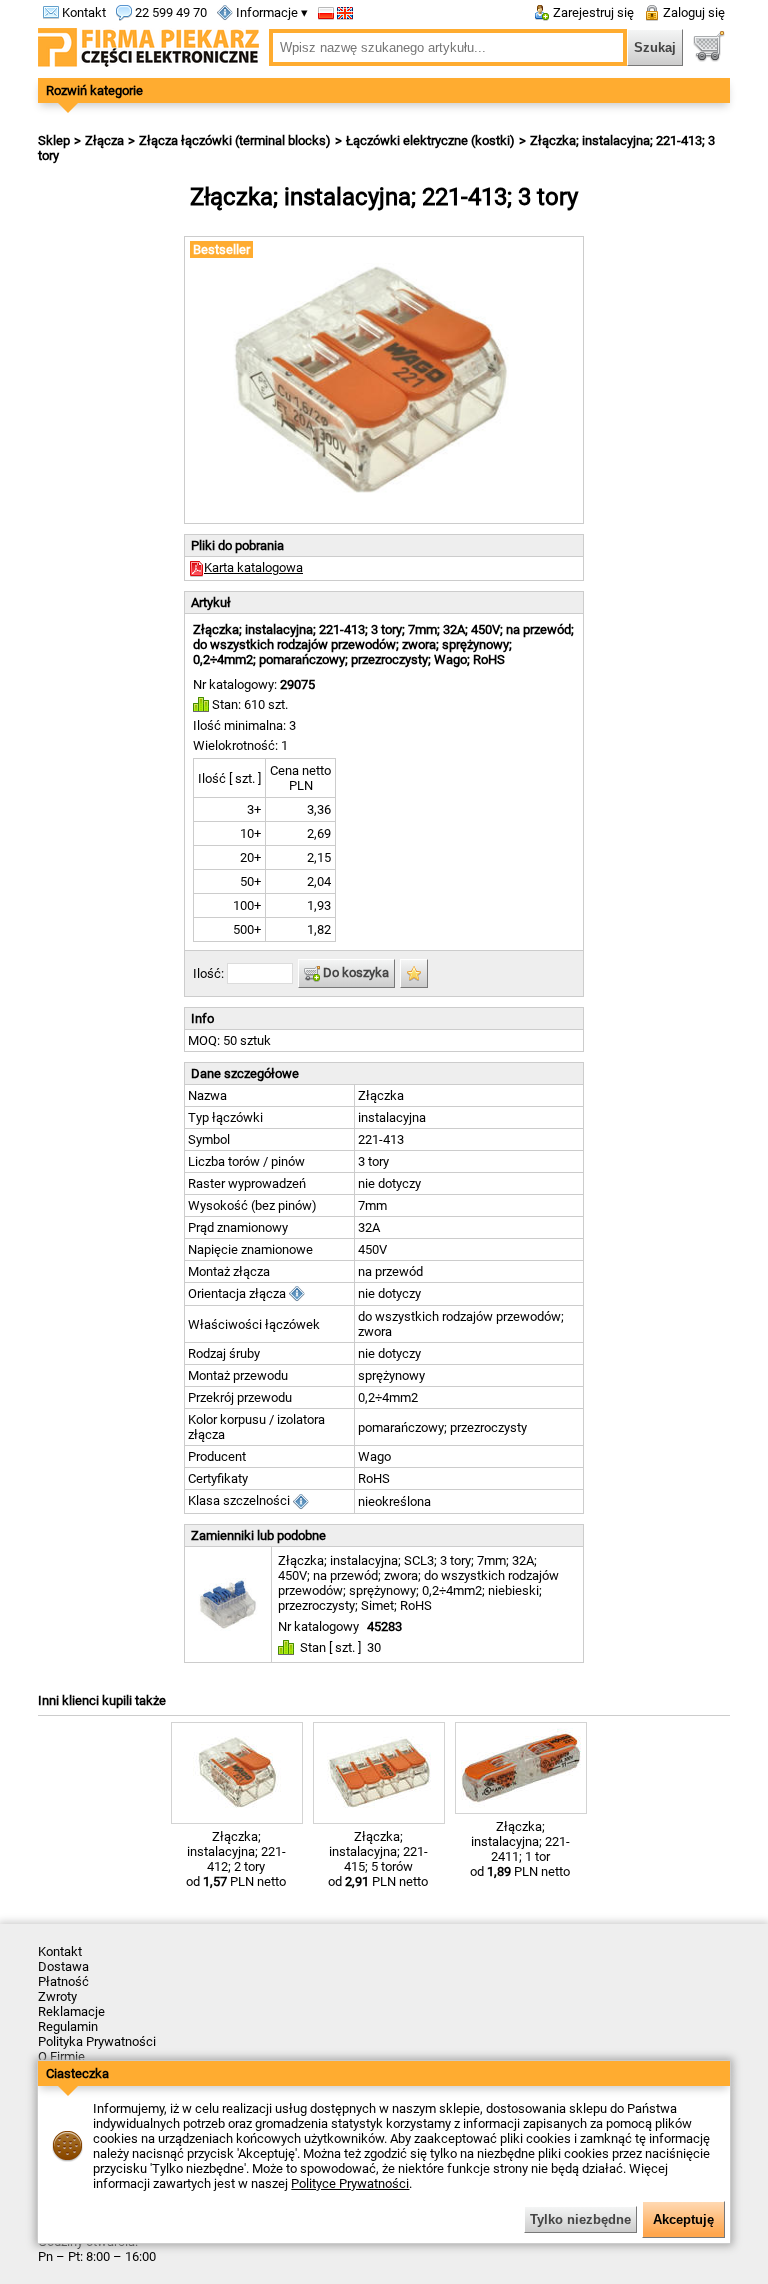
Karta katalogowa (253, 567)
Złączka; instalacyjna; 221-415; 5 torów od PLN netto (378, 1859)
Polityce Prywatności (350, 2183)
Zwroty (57, 1996)
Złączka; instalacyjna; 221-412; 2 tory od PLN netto (236, 1859)
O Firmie (61, 2056)
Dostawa (63, 1966)
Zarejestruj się (592, 12)
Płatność (63, 1981)
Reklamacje (71, 2011)
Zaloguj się (692, 12)
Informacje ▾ (270, 12)
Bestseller (221, 249)
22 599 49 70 (169, 12)
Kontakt (82, 12)
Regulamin (68, 2026)
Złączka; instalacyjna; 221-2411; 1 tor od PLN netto (520, 1849)
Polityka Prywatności (97, 2041)
